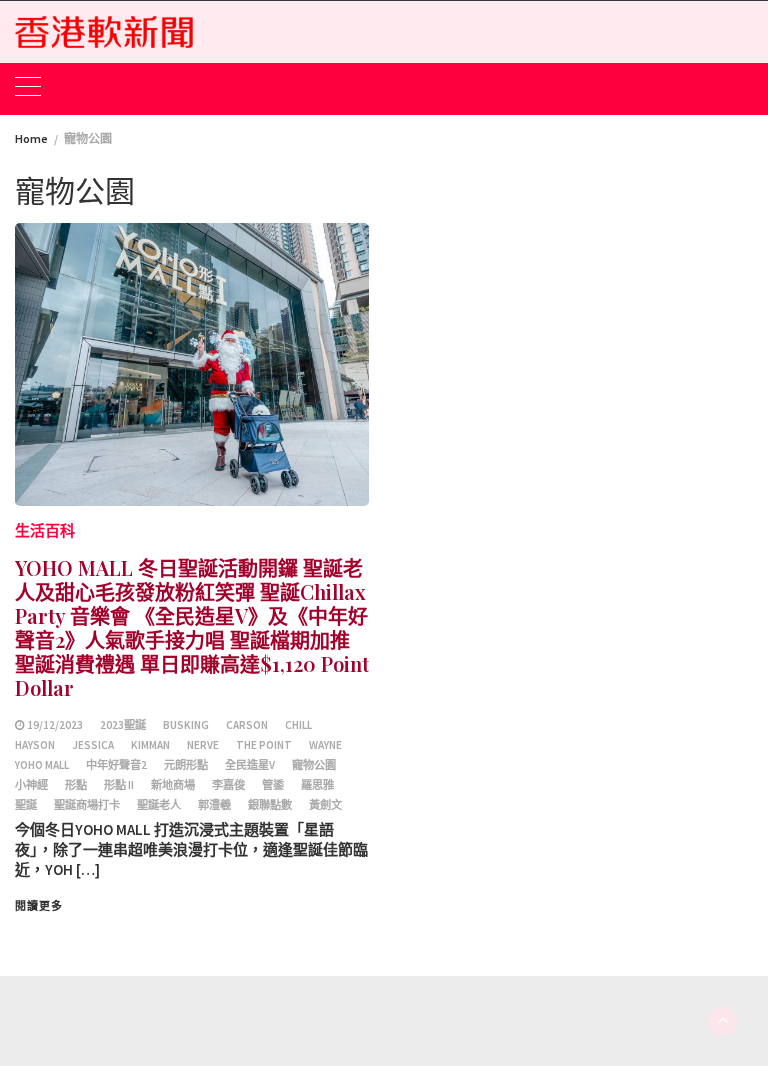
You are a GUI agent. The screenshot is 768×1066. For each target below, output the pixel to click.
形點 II (119, 785)
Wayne (325, 745)
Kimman (150, 745)
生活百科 (45, 530)
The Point (264, 745)
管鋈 (273, 785)
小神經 (31, 785)
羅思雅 (317, 785)
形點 (76, 785)
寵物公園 (314, 765)
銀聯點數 (270, 805)
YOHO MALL (42, 765)
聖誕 (26, 805)
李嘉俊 (228, 785)
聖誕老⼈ (159, 805)
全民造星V (250, 765)
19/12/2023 (55, 725)
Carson (247, 725)
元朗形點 (186, 765)
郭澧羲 (214, 805)
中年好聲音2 (116, 765)
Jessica (93, 745)
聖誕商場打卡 (87, 805)
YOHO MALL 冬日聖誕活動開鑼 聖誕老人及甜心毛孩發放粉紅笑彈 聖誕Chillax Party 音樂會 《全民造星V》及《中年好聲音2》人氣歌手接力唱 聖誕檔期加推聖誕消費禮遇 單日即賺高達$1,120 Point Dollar (192, 627)
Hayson (35, 745)
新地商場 (173, 785)
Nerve (203, 745)
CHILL (298, 725)
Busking (186, 725)
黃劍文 (325, 805)
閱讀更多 (39, 906)
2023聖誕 (123, 725)
